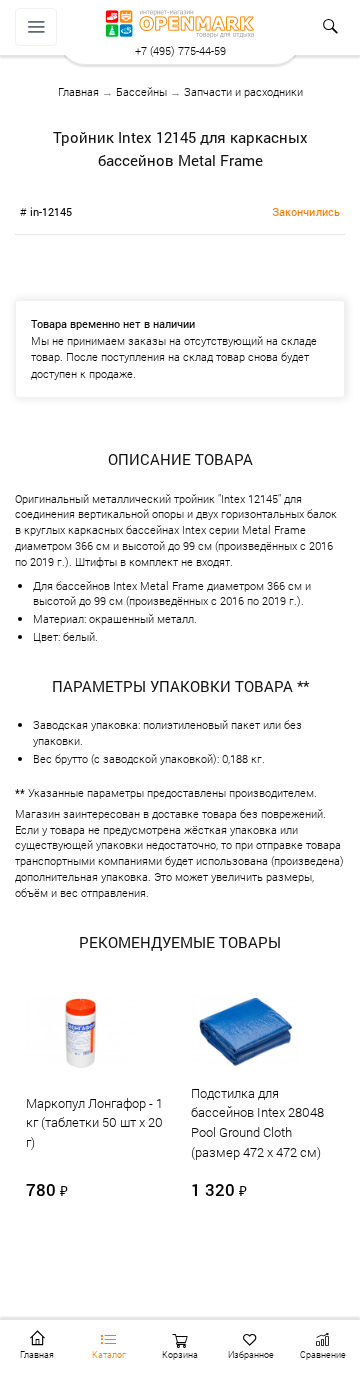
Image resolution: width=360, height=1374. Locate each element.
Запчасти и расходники (243, 91)
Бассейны (141, 91)
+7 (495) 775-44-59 (180, 50)
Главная (78, 91)
